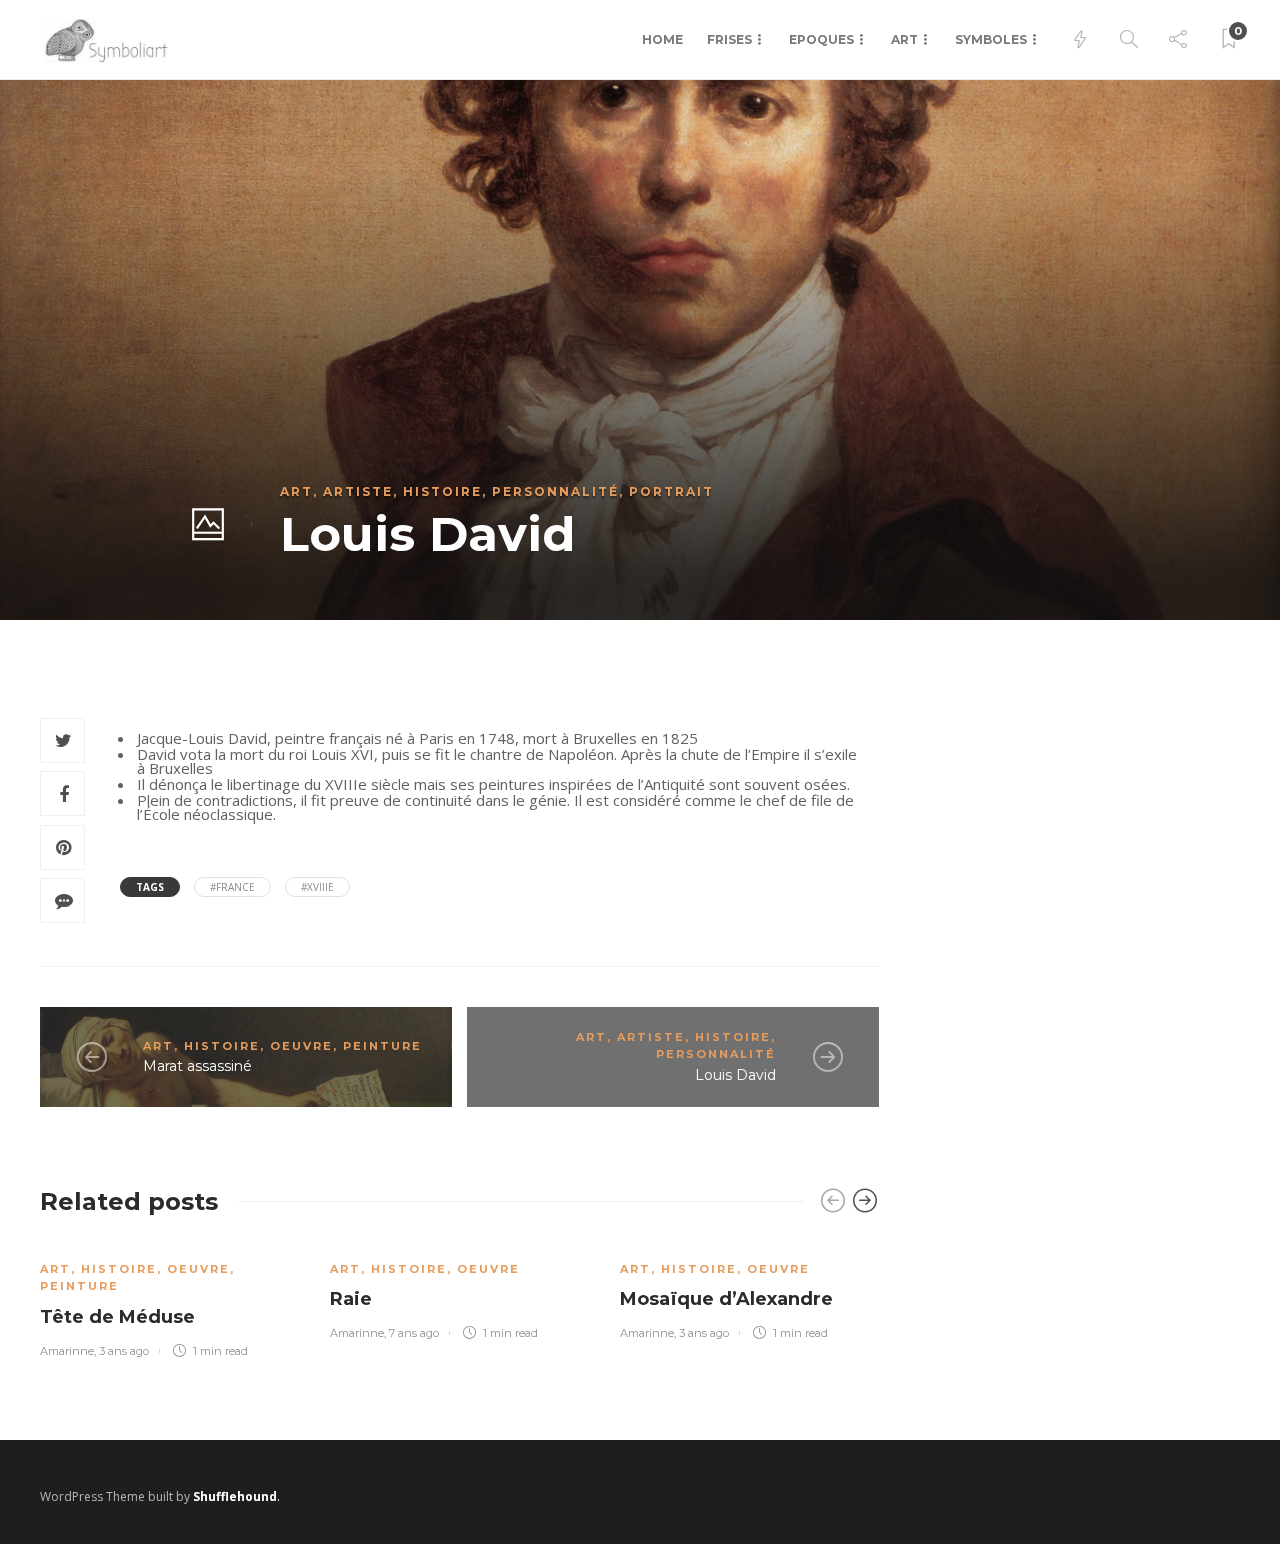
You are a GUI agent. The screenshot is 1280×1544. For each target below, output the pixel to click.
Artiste (358, 491)
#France (232, 887)
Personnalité (555, 491)
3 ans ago (124, 1351)
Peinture (382, 1046)
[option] (170, 1298)
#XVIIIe (317, 887)
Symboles (991, 39)
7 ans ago (414, 1333)
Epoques (821, 39)
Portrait (671, 491)
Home (662, 39)
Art (904, 39)
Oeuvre (301, 1046)
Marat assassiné (197, 1066)
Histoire (442, 491)
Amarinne (67, 1351)
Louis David (735, 1075)
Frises (729, 39)
